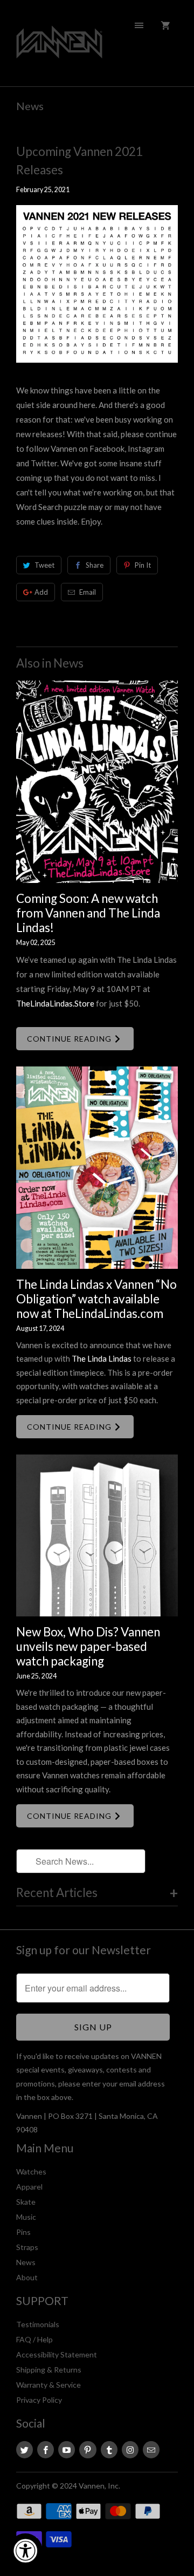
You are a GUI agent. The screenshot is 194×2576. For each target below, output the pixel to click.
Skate (26, 2202)
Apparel (29, 2187)
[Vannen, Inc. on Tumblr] (109, 2450)
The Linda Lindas (102, 1358)
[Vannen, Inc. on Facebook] (46, 2450)
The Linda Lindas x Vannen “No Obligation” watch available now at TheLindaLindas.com (96, 1299)
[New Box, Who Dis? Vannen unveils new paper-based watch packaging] (97, 1535)
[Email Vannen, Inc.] (151, 2450)
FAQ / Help (34, 2339)
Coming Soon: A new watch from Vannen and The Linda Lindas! (88, 913)
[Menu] (139, 25)
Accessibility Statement (57, 2354)
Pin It (143, 565)
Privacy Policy (39, 2400)
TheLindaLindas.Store (55, 1003)
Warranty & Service (48, 2385)
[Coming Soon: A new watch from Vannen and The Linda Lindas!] (97, 782)
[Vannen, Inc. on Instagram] (130, 2450)
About (27, 2277)
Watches (31, 2171)
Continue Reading (70, 1039)
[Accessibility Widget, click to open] (25, 2551)
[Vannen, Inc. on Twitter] (25, 2450)
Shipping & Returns (49, 2370)
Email (88, 592)
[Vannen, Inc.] (59, 47)
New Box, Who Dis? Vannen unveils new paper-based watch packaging (88, 1646)
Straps (27, 2247)
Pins (23, 2232)
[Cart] (165, 25)
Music (26, 2217)
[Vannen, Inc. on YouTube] (67, 2450)
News (30, 106)
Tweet (44, 565)
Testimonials (38, 2324)
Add (41, 592)
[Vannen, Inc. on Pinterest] (88, 2450)
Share (95, 565)
